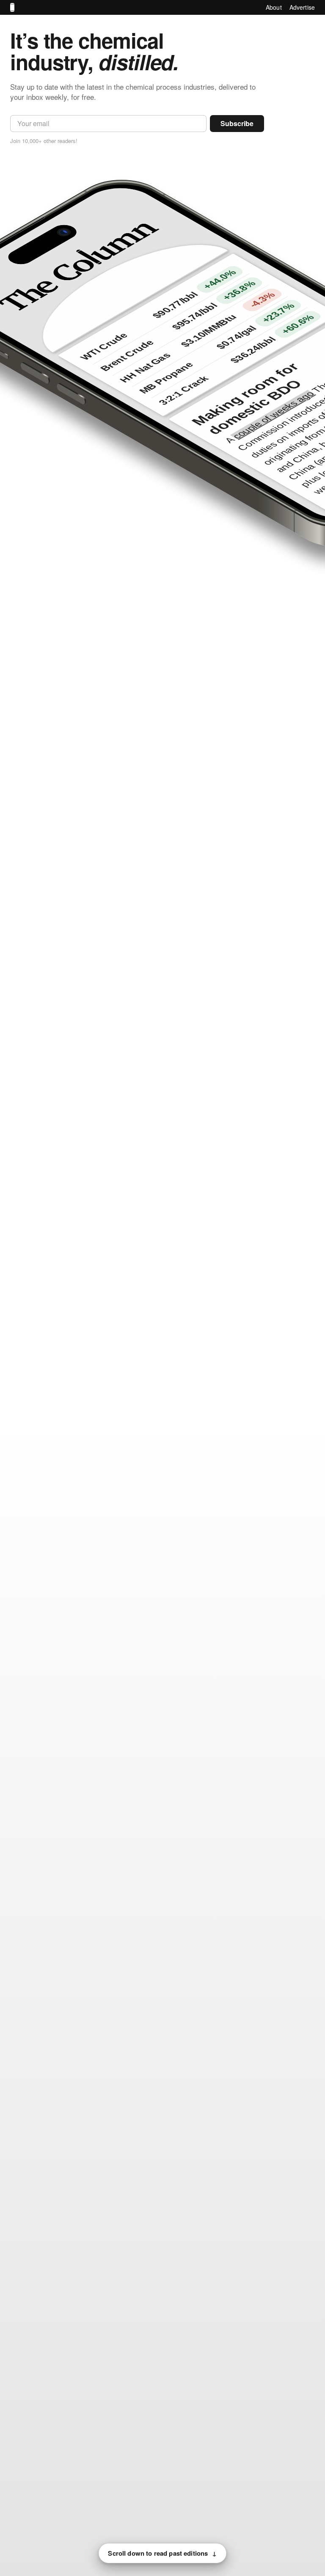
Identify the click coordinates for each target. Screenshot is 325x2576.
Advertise (302, 7)
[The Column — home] (12, 7)
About (274, 7)
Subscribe (237, 123)
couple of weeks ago (274, 415)
